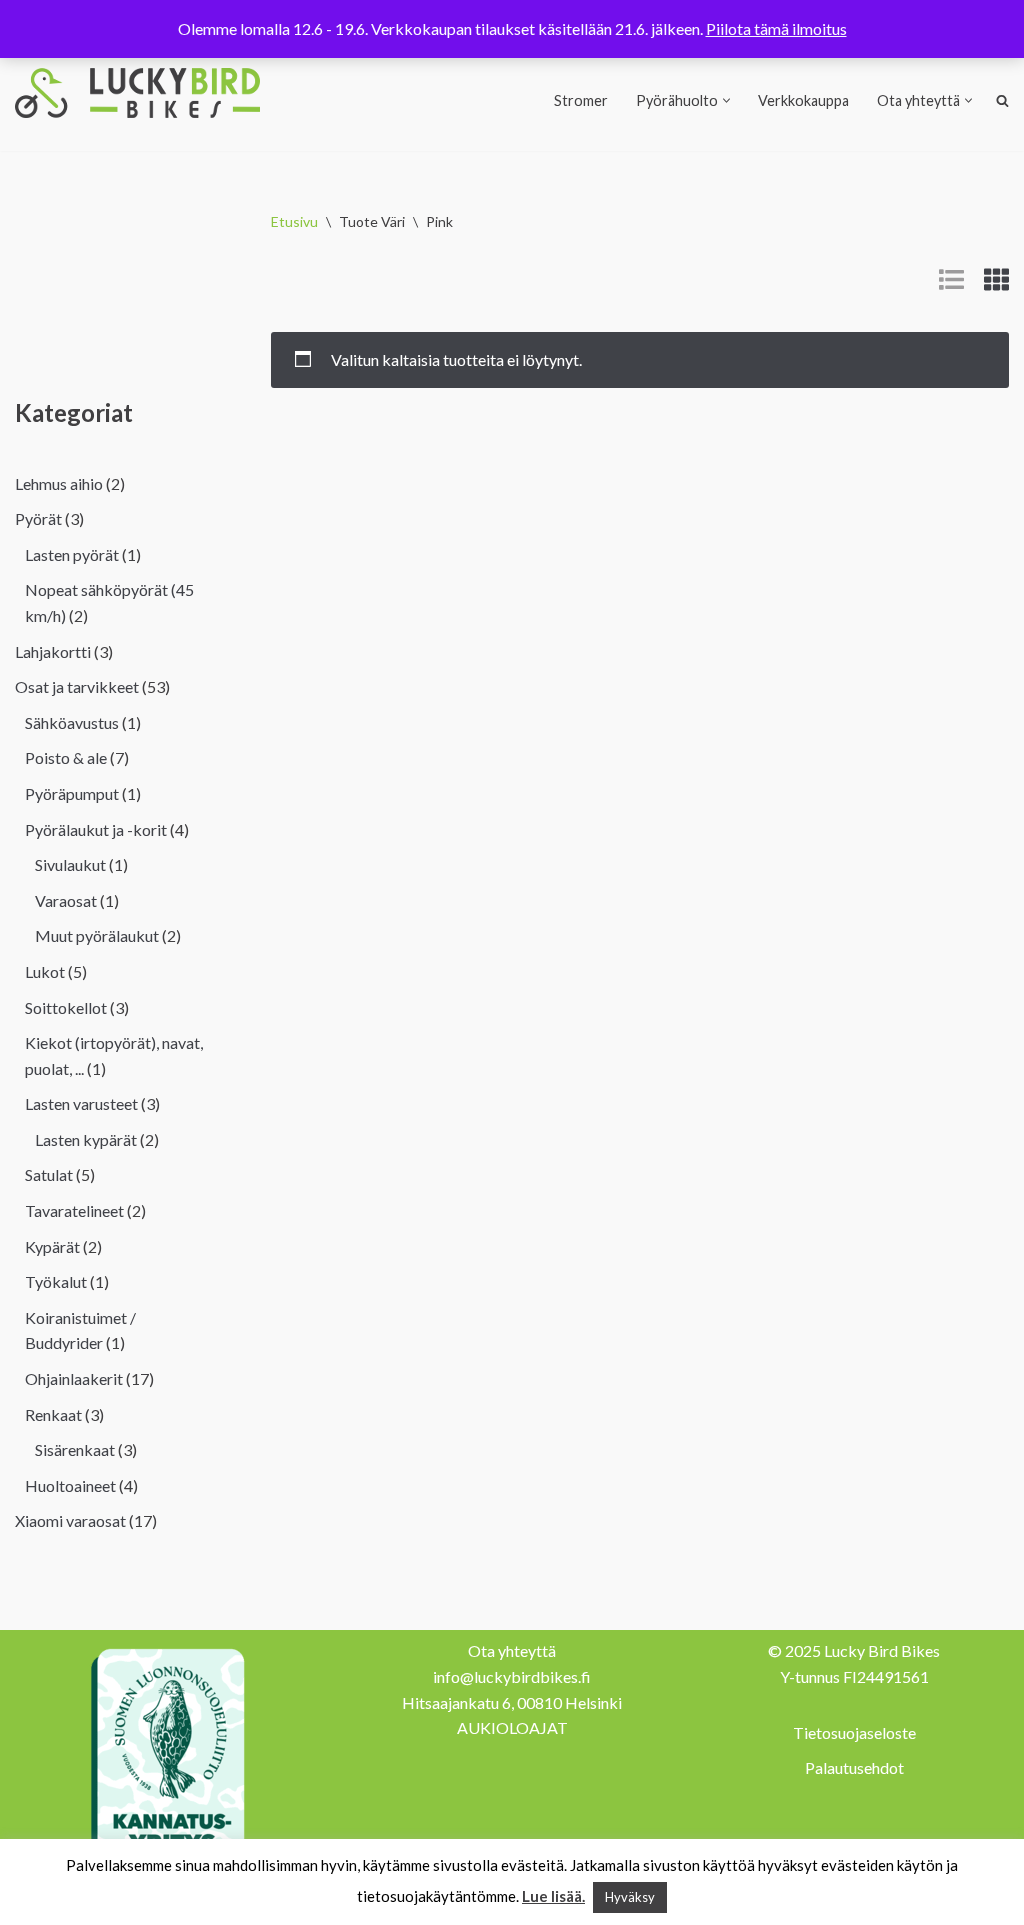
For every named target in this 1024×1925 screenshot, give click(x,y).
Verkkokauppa (803, 100)
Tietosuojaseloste (854, 1732)
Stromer (581, 100)
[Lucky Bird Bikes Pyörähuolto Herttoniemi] (137, 93)
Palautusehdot (854, 1767)
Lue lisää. (553, 1896)
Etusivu (294, 221)
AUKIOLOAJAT (512, 1727)
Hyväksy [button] (630, 1897)
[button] (726, 100)
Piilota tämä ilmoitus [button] (776, 28)
